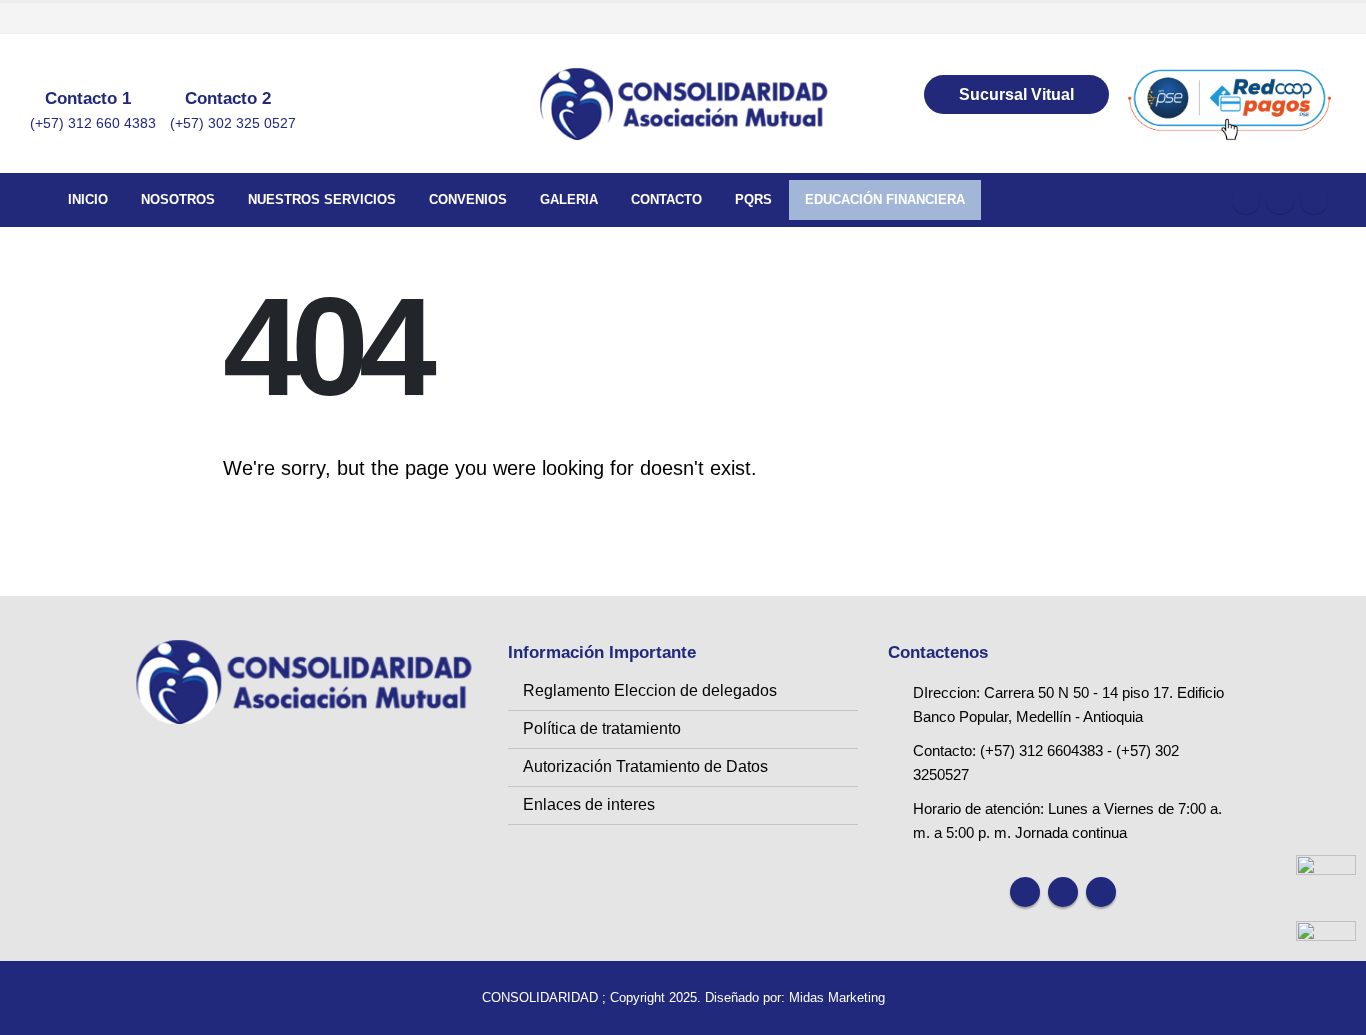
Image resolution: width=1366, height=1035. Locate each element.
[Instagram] (1314, 200)
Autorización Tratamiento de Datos (645, 766)
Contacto (666, 199)
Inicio (88, 199)
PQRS (753, 199)
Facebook (1025, 892)
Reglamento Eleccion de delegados (650, 690)
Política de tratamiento (602, 728)
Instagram (1101, 892)
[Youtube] (1280, 200)
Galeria (569, 199)
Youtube (1063, 892)
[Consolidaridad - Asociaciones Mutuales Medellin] (683, 104)
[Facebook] (1246, 200)
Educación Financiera (885, 199)
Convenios (468, 199)
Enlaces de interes (589, 804)
